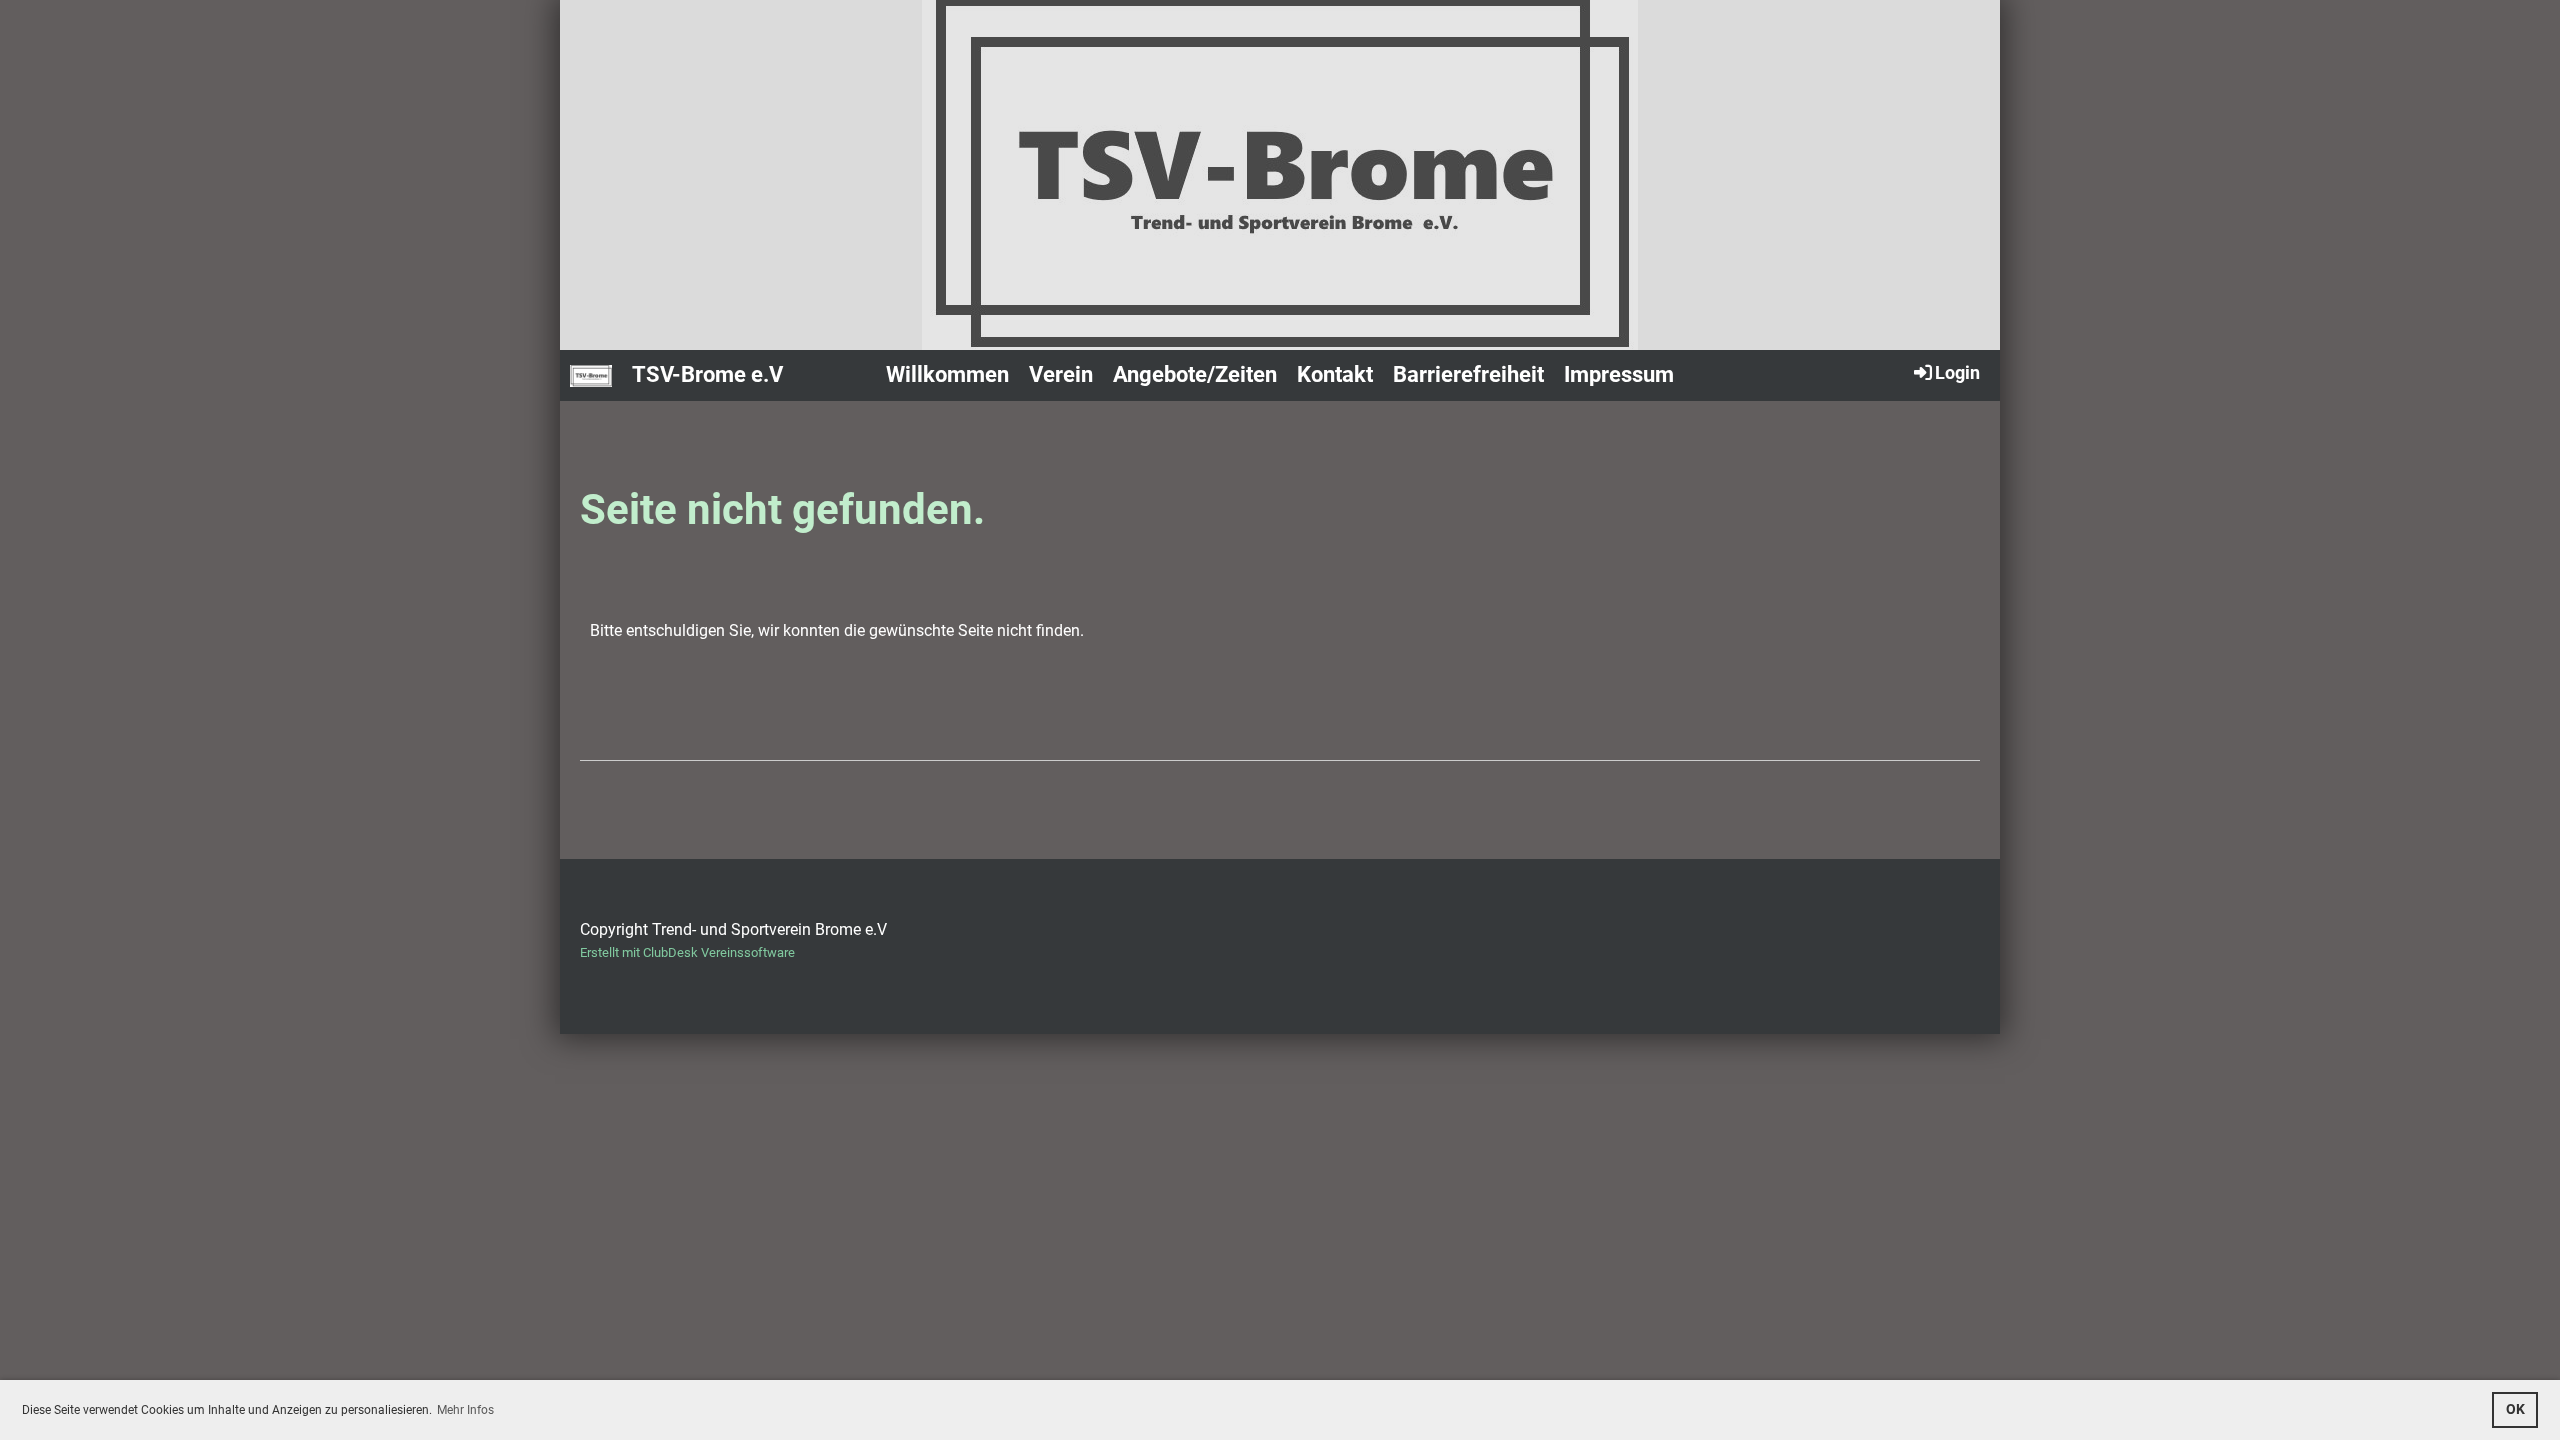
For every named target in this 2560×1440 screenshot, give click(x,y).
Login (1957, 372)
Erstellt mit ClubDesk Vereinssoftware (687, 952)
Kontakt (1335, 374)
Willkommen (947, 374)
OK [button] (2515, 1409)
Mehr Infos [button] (465, 1410)
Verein (1061, 374)
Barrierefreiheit (1468, 374)
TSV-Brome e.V (707, 374)
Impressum (1619, 374)
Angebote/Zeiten (1195, 374)
